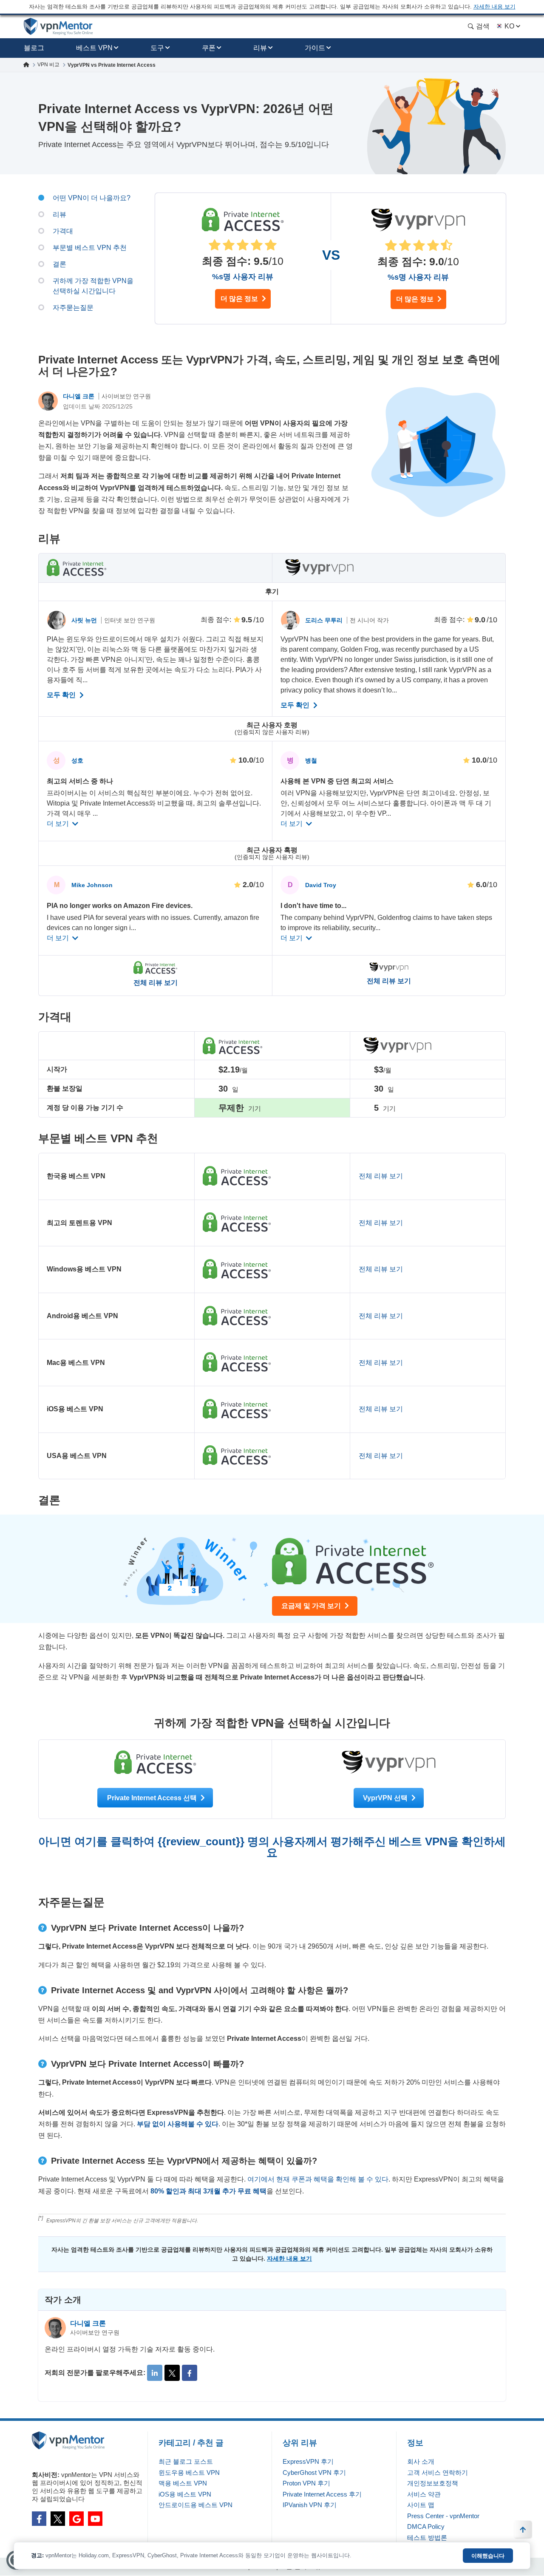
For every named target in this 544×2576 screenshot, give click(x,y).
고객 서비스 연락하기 (438, 2472)
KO (509, 26)
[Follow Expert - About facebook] (190, 2373)
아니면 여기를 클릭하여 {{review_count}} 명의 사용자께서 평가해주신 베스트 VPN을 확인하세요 (272, 1847)
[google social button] (76, 2519)
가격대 (63, 231)
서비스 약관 (424, 2494)
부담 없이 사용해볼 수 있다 (178, 2124)
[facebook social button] (39, 2519)
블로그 (34, 48)
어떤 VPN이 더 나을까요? (92, 198)
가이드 (315, 48)
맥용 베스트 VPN (183, 2483)
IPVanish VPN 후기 (310, 2505)
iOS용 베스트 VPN (185, 2494)
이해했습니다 (488, 2556)
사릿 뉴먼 (85, 620)
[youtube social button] (95, 2519)
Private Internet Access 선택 (153, 1798)
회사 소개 (421, 2461)
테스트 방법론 (427, 2538)
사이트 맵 (421, 2505)
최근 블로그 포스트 (186, 2461)
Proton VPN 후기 (306, 2483)
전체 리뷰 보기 (156, 983)
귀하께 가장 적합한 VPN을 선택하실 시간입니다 (93, 286)
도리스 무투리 (325, 620)
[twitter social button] (58, 2519)
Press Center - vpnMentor (443, 2516)
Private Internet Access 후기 (322, 2494)
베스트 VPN (94, 48)
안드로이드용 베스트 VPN (195, 2505)
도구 (157, 48)
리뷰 (260, 48)
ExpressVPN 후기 (308, 2461)
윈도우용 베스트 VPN (189, 2472)
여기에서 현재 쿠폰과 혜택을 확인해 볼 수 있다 (318, 2179)
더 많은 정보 (240, 299)
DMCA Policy (426, 2526)
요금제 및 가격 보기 (312, 1606)
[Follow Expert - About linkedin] (155, 2373)
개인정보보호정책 (433, 2483)
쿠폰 (209, 48)
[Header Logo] (58, 27)
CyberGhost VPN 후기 (314, 2472)
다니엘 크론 (79, 396)
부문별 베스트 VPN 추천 (90, 248)
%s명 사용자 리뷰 (243, 277)
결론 (59, 264)
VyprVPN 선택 (386, 1798)
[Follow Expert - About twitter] (172, 2373)
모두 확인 (62, 695)
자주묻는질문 (73, 308)
